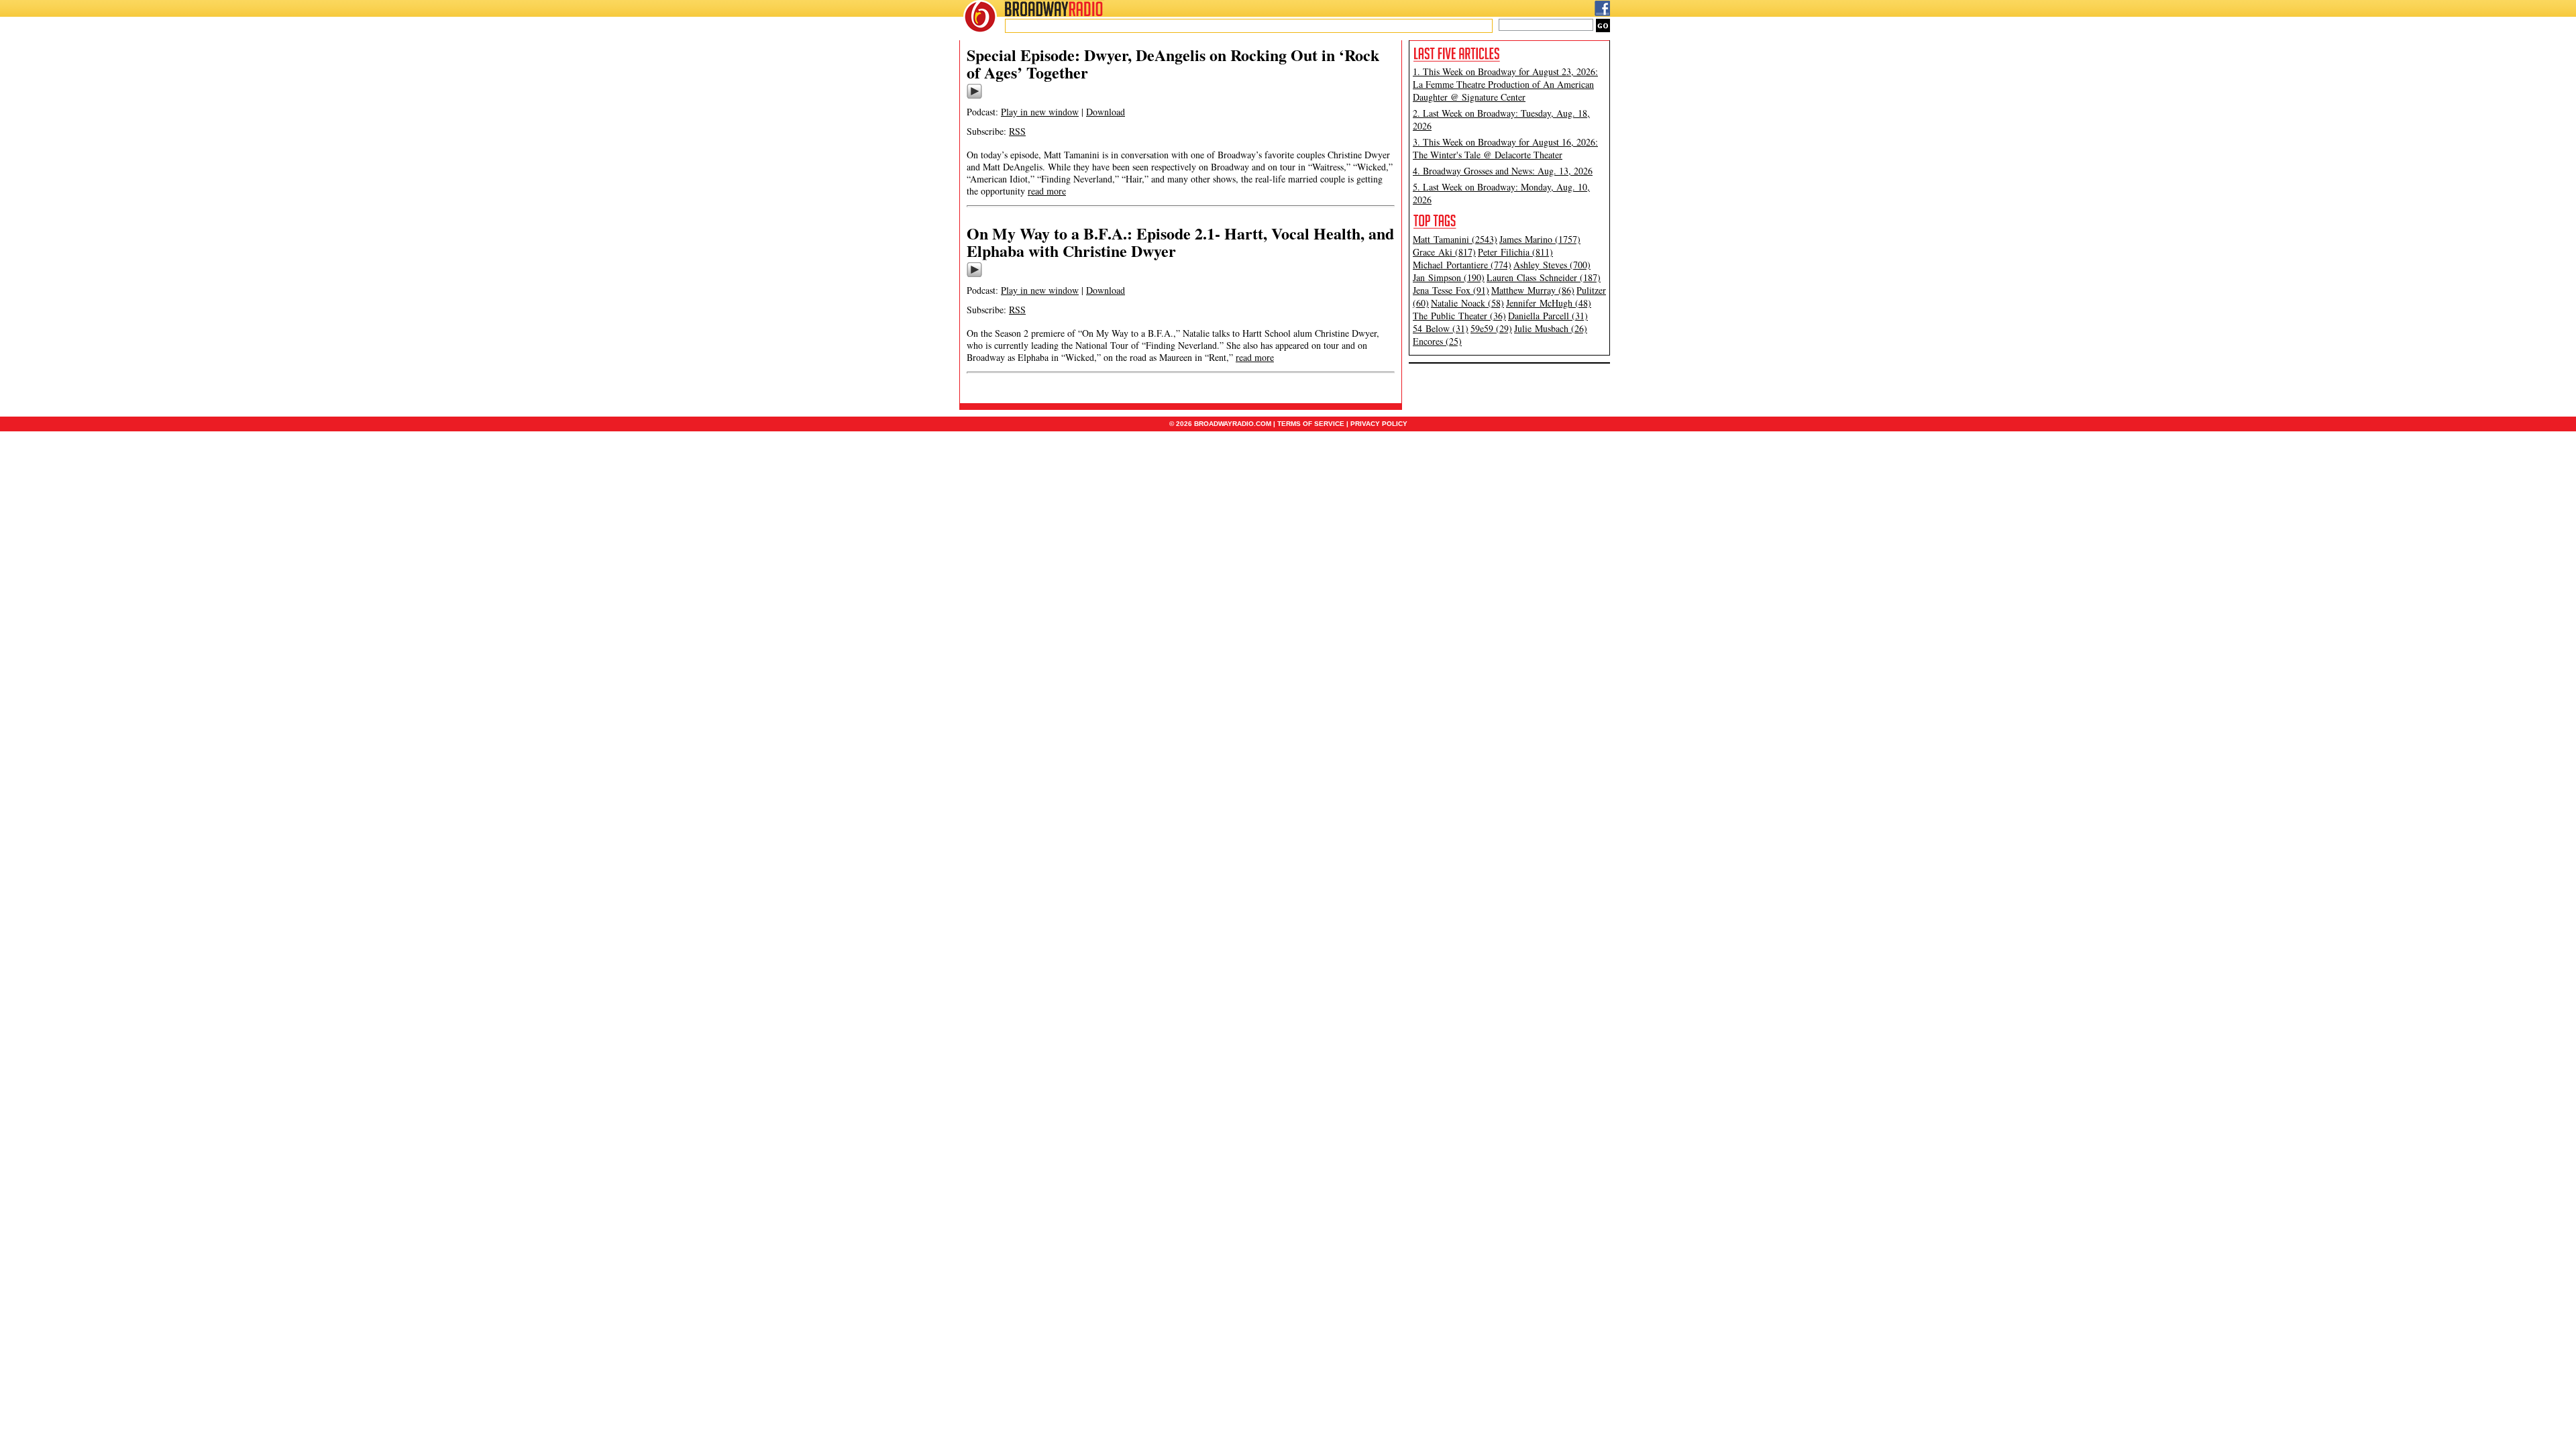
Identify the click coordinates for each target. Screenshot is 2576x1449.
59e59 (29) (1491, 328)
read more (1047, 191)
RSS (1017, 131)
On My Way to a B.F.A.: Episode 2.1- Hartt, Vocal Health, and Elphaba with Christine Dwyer (1180, 242)
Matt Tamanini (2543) (1455, 239)
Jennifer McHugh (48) (1549, 303)
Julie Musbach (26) (1551, 328)
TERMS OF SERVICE (1311, 424)
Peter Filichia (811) (1515, 252)
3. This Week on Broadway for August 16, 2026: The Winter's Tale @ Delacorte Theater (1505, 148)
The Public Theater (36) (1459, 316)
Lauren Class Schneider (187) (1544, 277)
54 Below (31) (1441, 328)
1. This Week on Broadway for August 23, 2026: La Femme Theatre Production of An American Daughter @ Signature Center (1505, 84)
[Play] (974, 97)
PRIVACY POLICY (1379, 424)
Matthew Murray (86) (1533, 290)
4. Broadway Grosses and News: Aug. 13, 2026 (1503, 171)
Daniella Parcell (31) (1548, 316)
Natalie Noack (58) (1467, 303)
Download (1106, 112)
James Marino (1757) (1540, 239)
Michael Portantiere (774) (1462, 265)
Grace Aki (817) (1444, 252)
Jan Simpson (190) (1449, 277)
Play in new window (1040, 112)
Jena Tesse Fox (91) (1451, 290)
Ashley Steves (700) (1552, 265)
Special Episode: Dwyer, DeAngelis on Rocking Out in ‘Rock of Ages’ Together (1173, 63)
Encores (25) (1437, 341)
